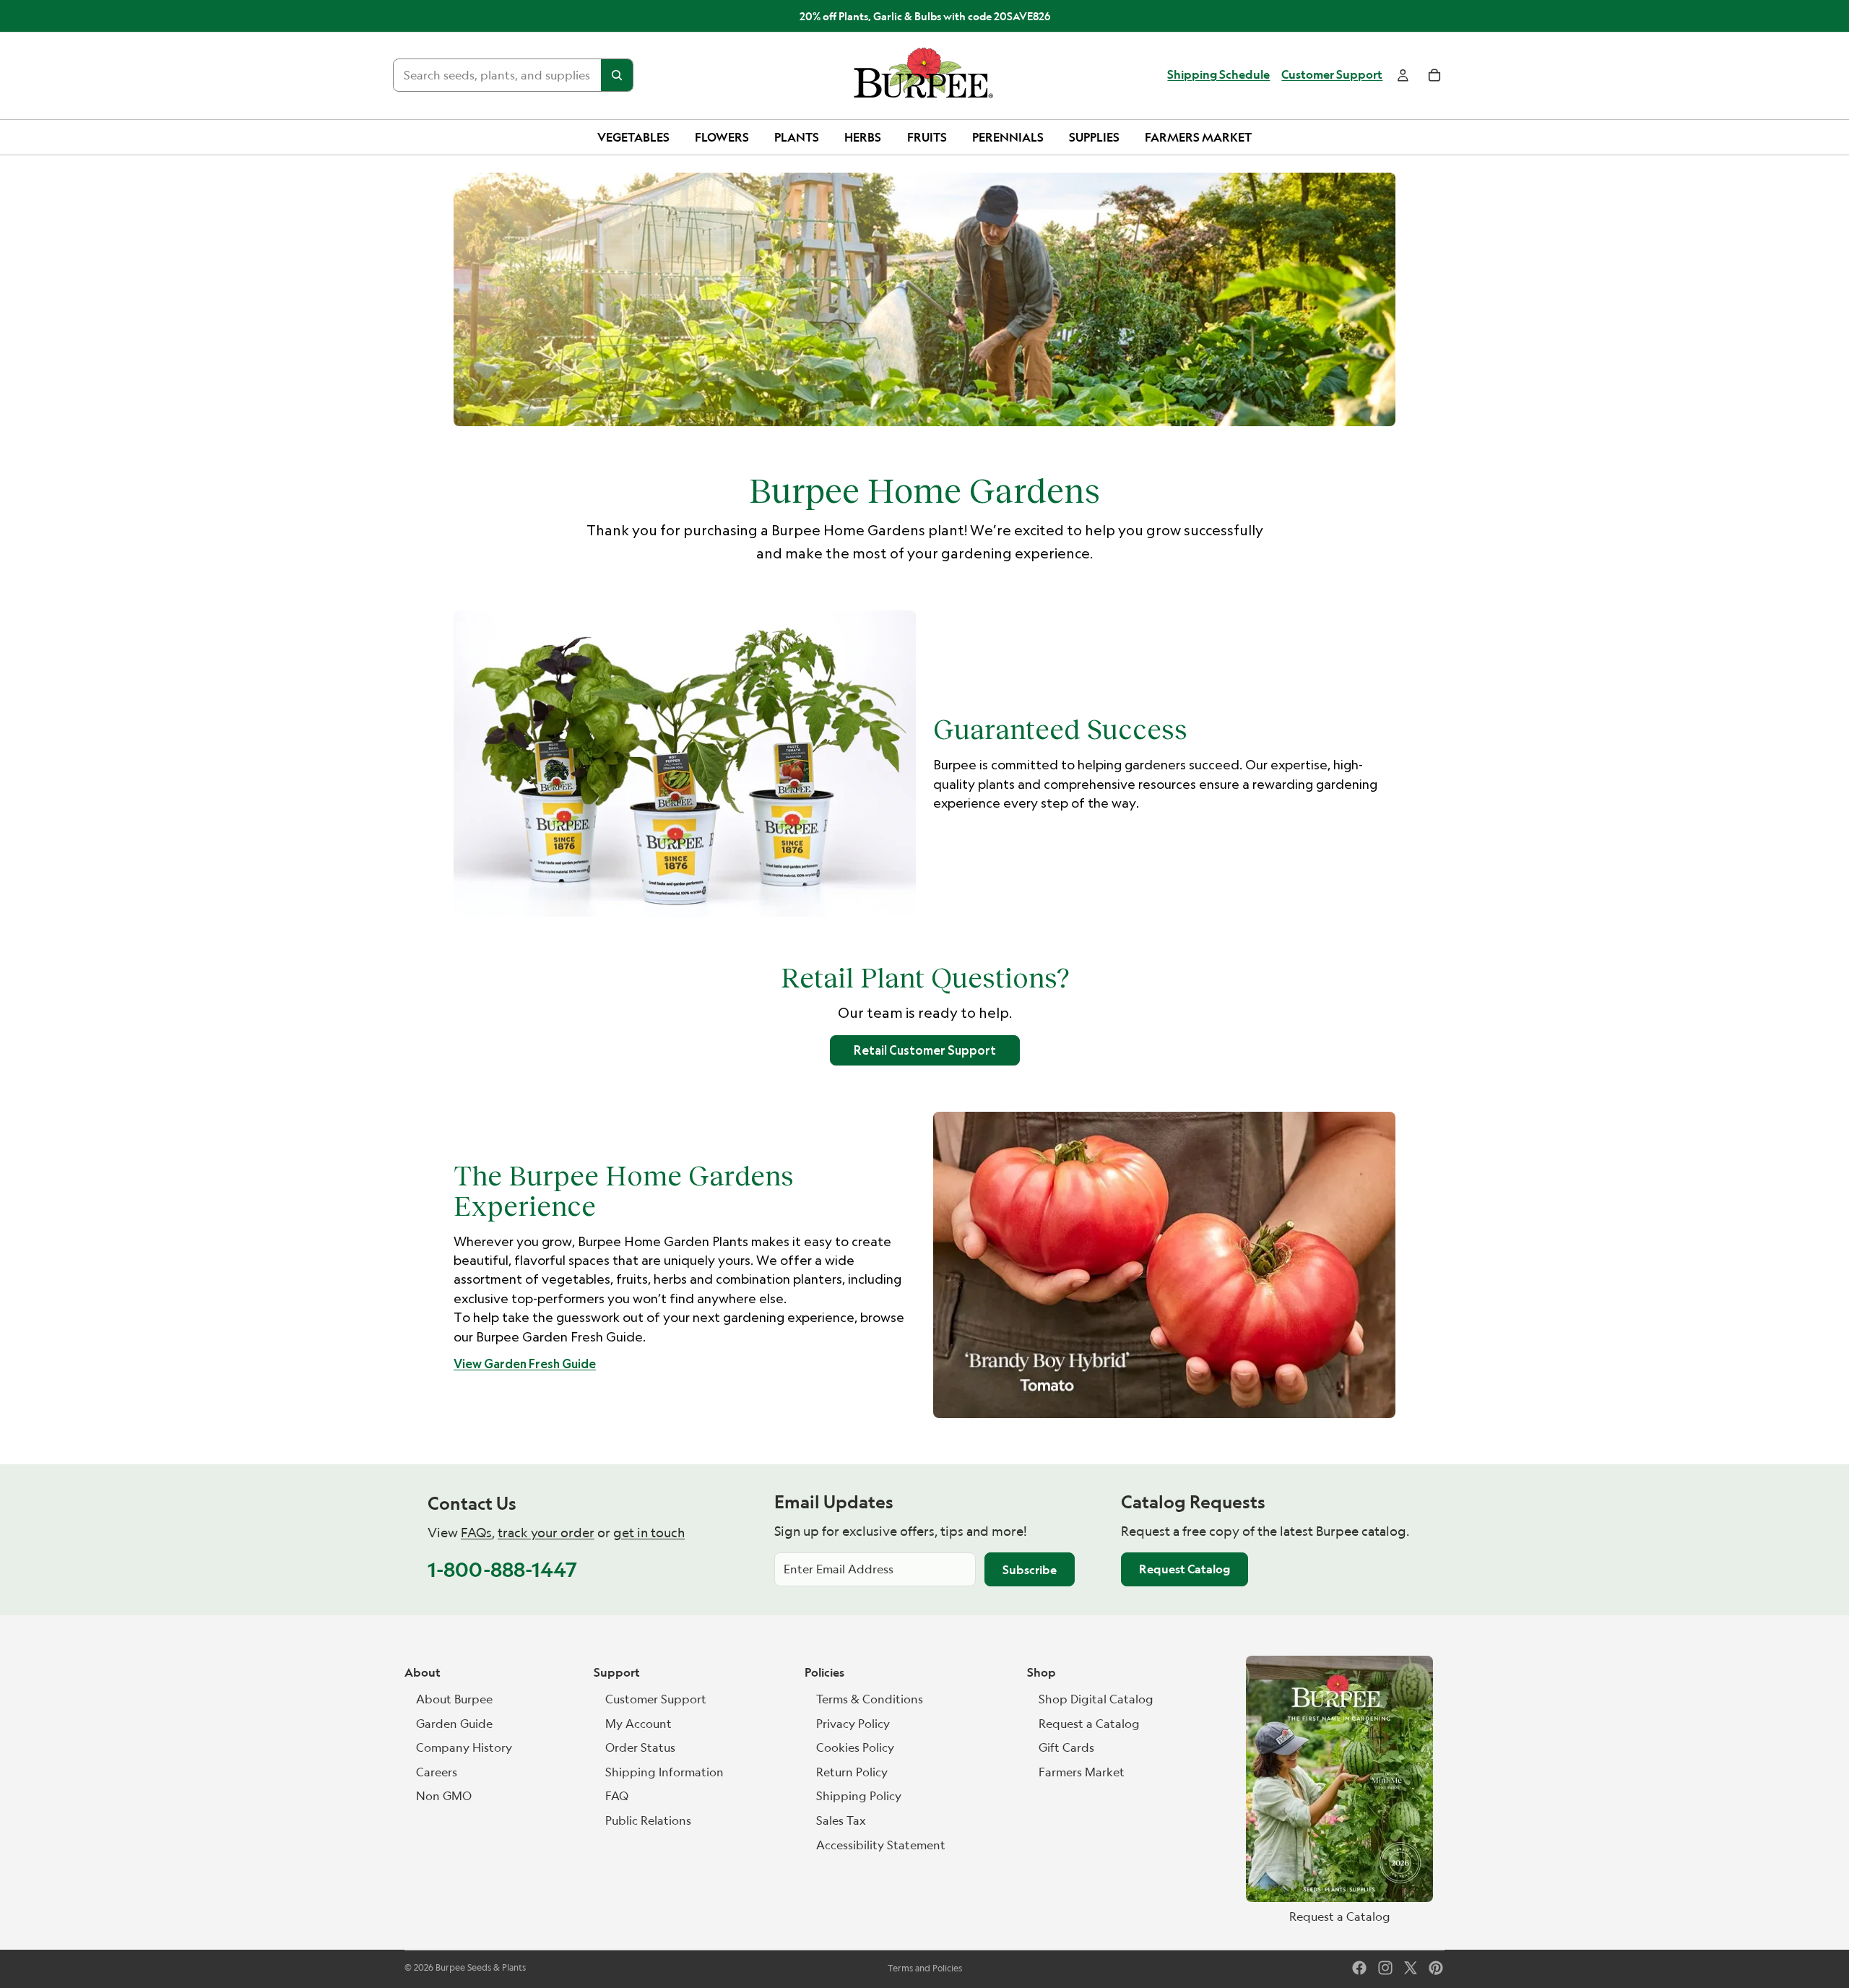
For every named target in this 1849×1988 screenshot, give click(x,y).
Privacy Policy (853, 1724)
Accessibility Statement (881, 1845)
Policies (824, 1672)
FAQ (617, 1796)
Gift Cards (1066, 1747)
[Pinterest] (1436, 1968)
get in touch (649, 1533)
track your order (546, 1533)
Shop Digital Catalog (1096, 1699)
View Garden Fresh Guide (525, 1364)
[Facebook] (1359, 1968)
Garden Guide (454, 1724)
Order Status (640, 1747)
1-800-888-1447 (502, 1569)
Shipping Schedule (1218, 75)
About (423, 1672)
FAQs (476, 1533)
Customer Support (1332, 75)
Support (617, 1672)
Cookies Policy (855, 1747)
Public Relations (648, 1820)
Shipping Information (664, 1772)
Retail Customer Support (925, 1050)
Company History (464, 1747)
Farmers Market (1082, 1772)
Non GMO (444, 1796)
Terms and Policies (925, 1968)
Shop (1042, 1672)
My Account (638, 1724)
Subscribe (1030, 1570)
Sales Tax (841, 1820)
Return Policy (852, 1772)
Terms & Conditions (870, 1699)
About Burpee (454, 1699)
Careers (437, 1772)
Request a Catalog (1089, 1724)
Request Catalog (1185, 1569)
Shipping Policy (859, 1796)
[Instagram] (1385, 1968)
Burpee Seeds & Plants (481, 1967)
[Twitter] (1411, 1968)
